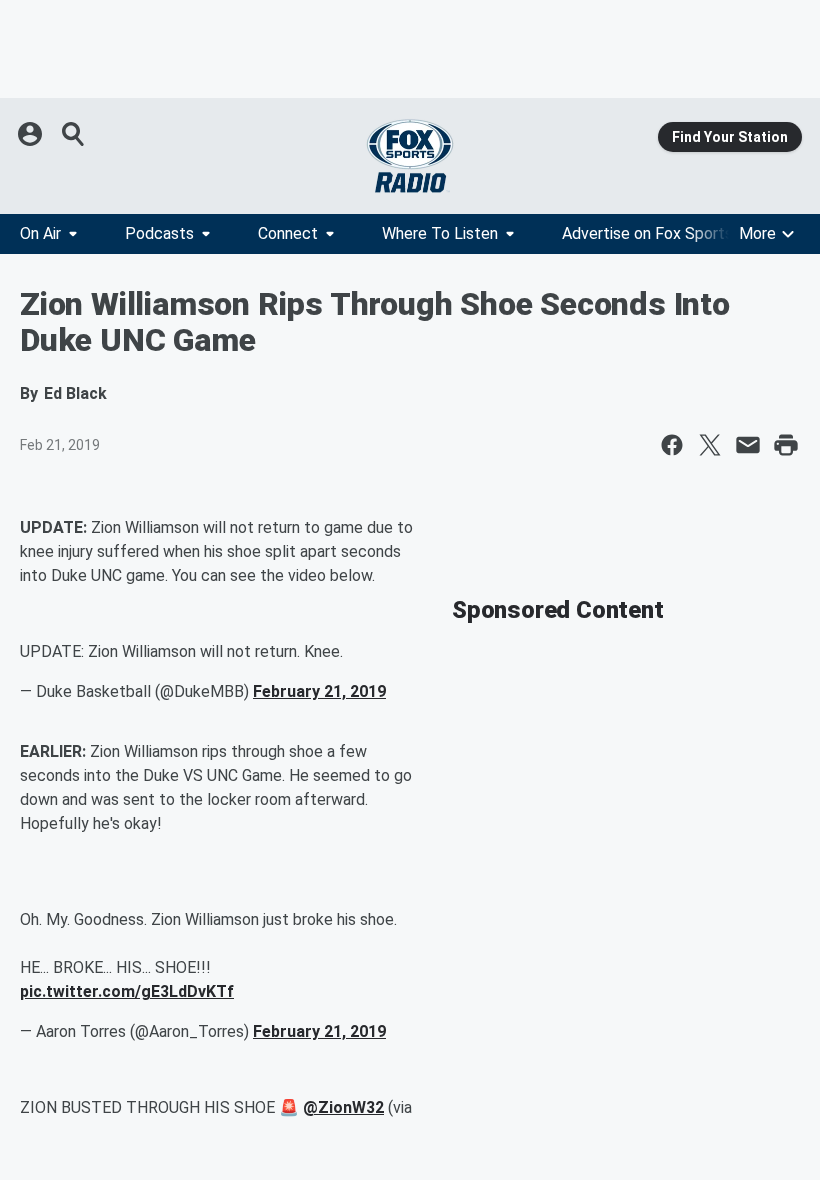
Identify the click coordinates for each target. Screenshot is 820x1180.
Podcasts (159, 233)
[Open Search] (74, 134)
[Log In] (32, 134)
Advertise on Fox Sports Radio (669, 233)
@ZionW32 (343, 1107)
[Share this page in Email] (748, 445)
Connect (288, 233)
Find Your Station (730, 137)
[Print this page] (786, 445)
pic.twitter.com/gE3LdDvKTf (127, 991)
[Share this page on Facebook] (672, 445)
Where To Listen (440, 233)
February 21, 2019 (319, 691)
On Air (40, 233)
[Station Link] (410, 156)
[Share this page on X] (710, 445)
